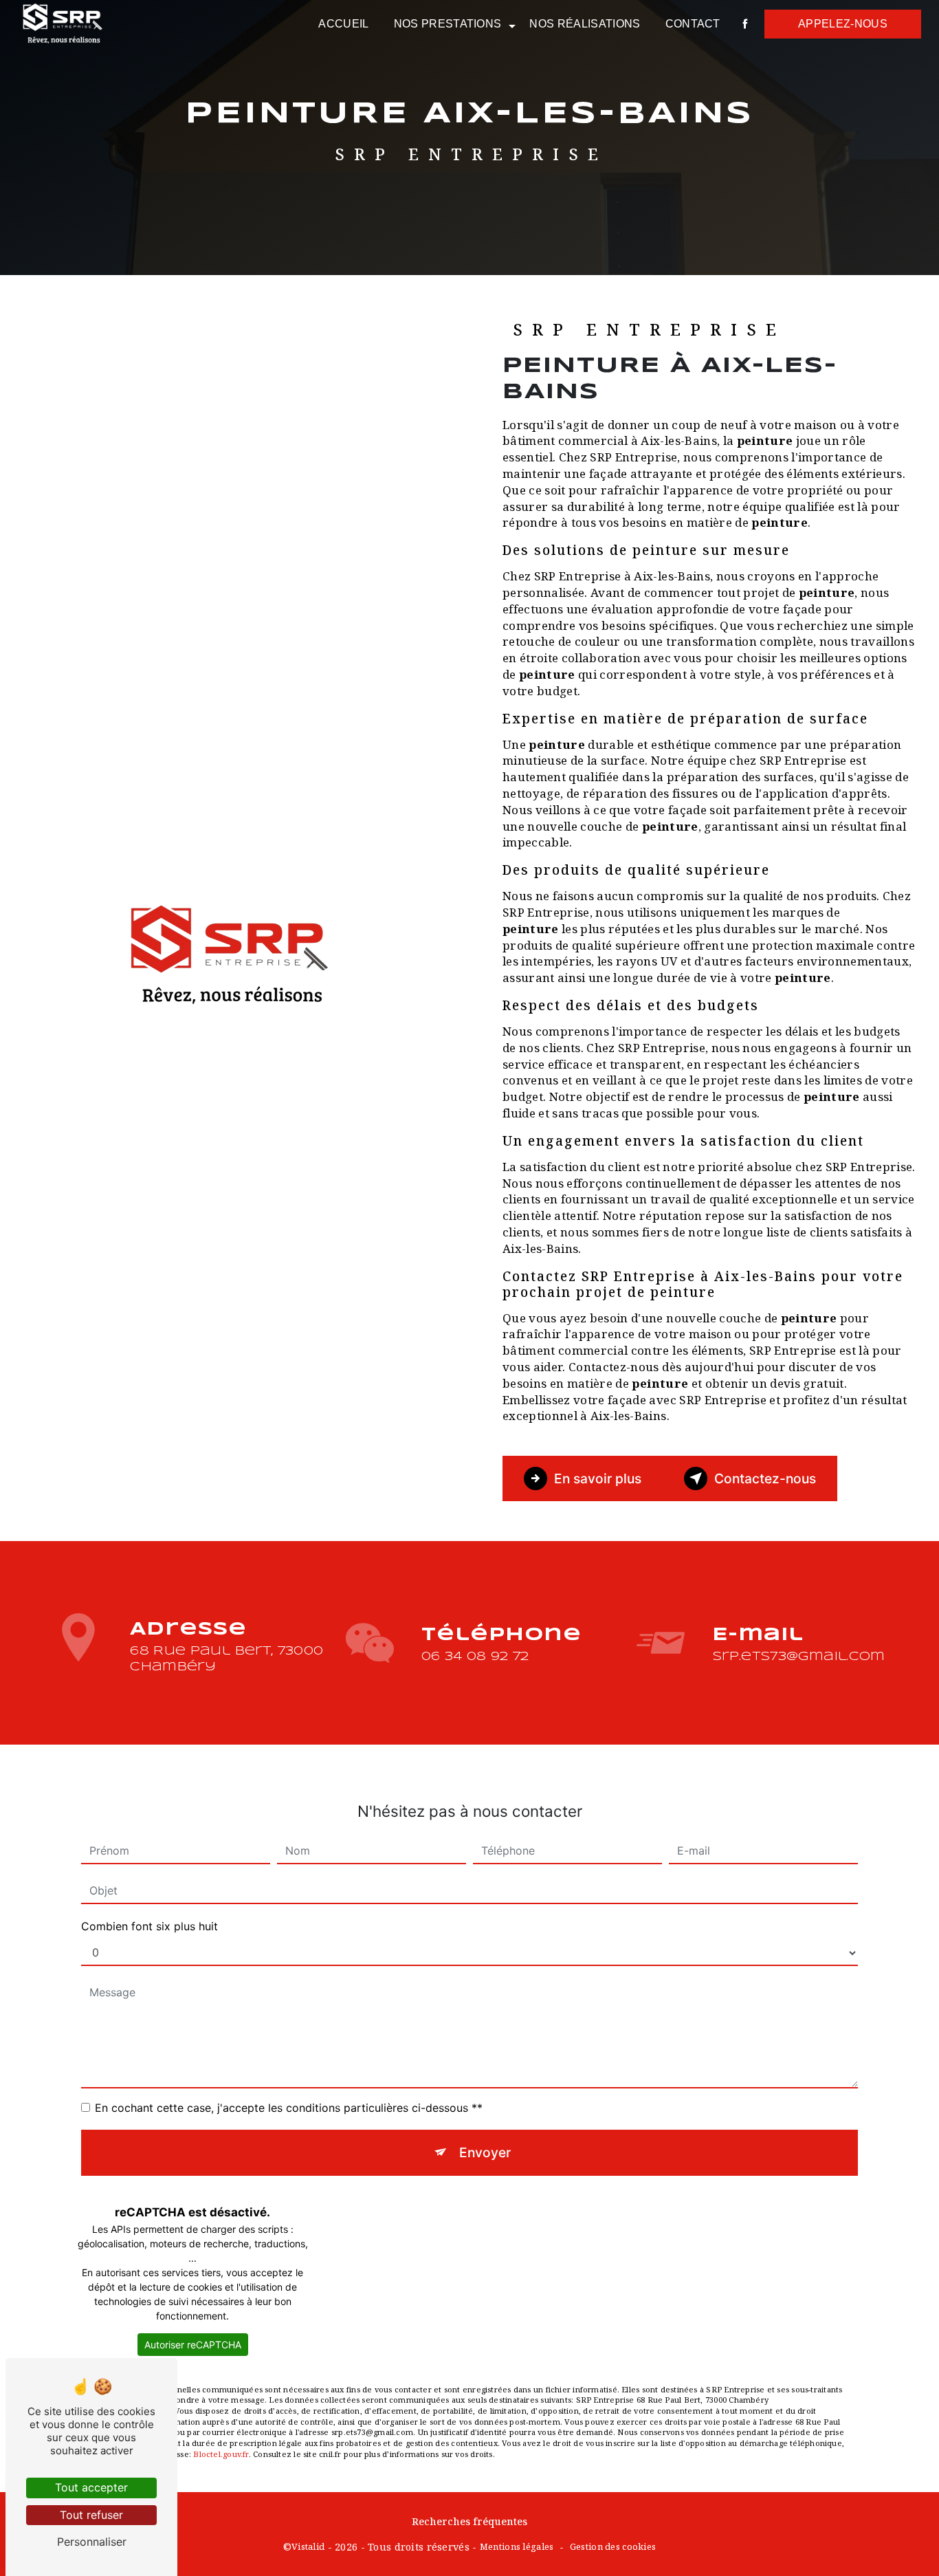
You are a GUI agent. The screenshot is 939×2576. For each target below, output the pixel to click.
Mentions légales (517, 2546)
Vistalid (308, 2546)
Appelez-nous (843, 24)
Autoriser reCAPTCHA (193, 2345)
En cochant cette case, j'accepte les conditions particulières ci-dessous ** (289, 2108)
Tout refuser (91, 2515)
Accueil (343, 24)
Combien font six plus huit (150, 1926)
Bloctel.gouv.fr (221, 2454)
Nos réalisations (585, 24)
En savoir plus (598, 1478)
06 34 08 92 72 (475, 1657)
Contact (693, 24)
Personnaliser (92, 2542)
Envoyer (485, 2152)
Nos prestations (448, 24)
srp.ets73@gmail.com (798, 1657)
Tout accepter (91, 2487)
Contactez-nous (765, 1478)
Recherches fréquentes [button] (469, 2521)
